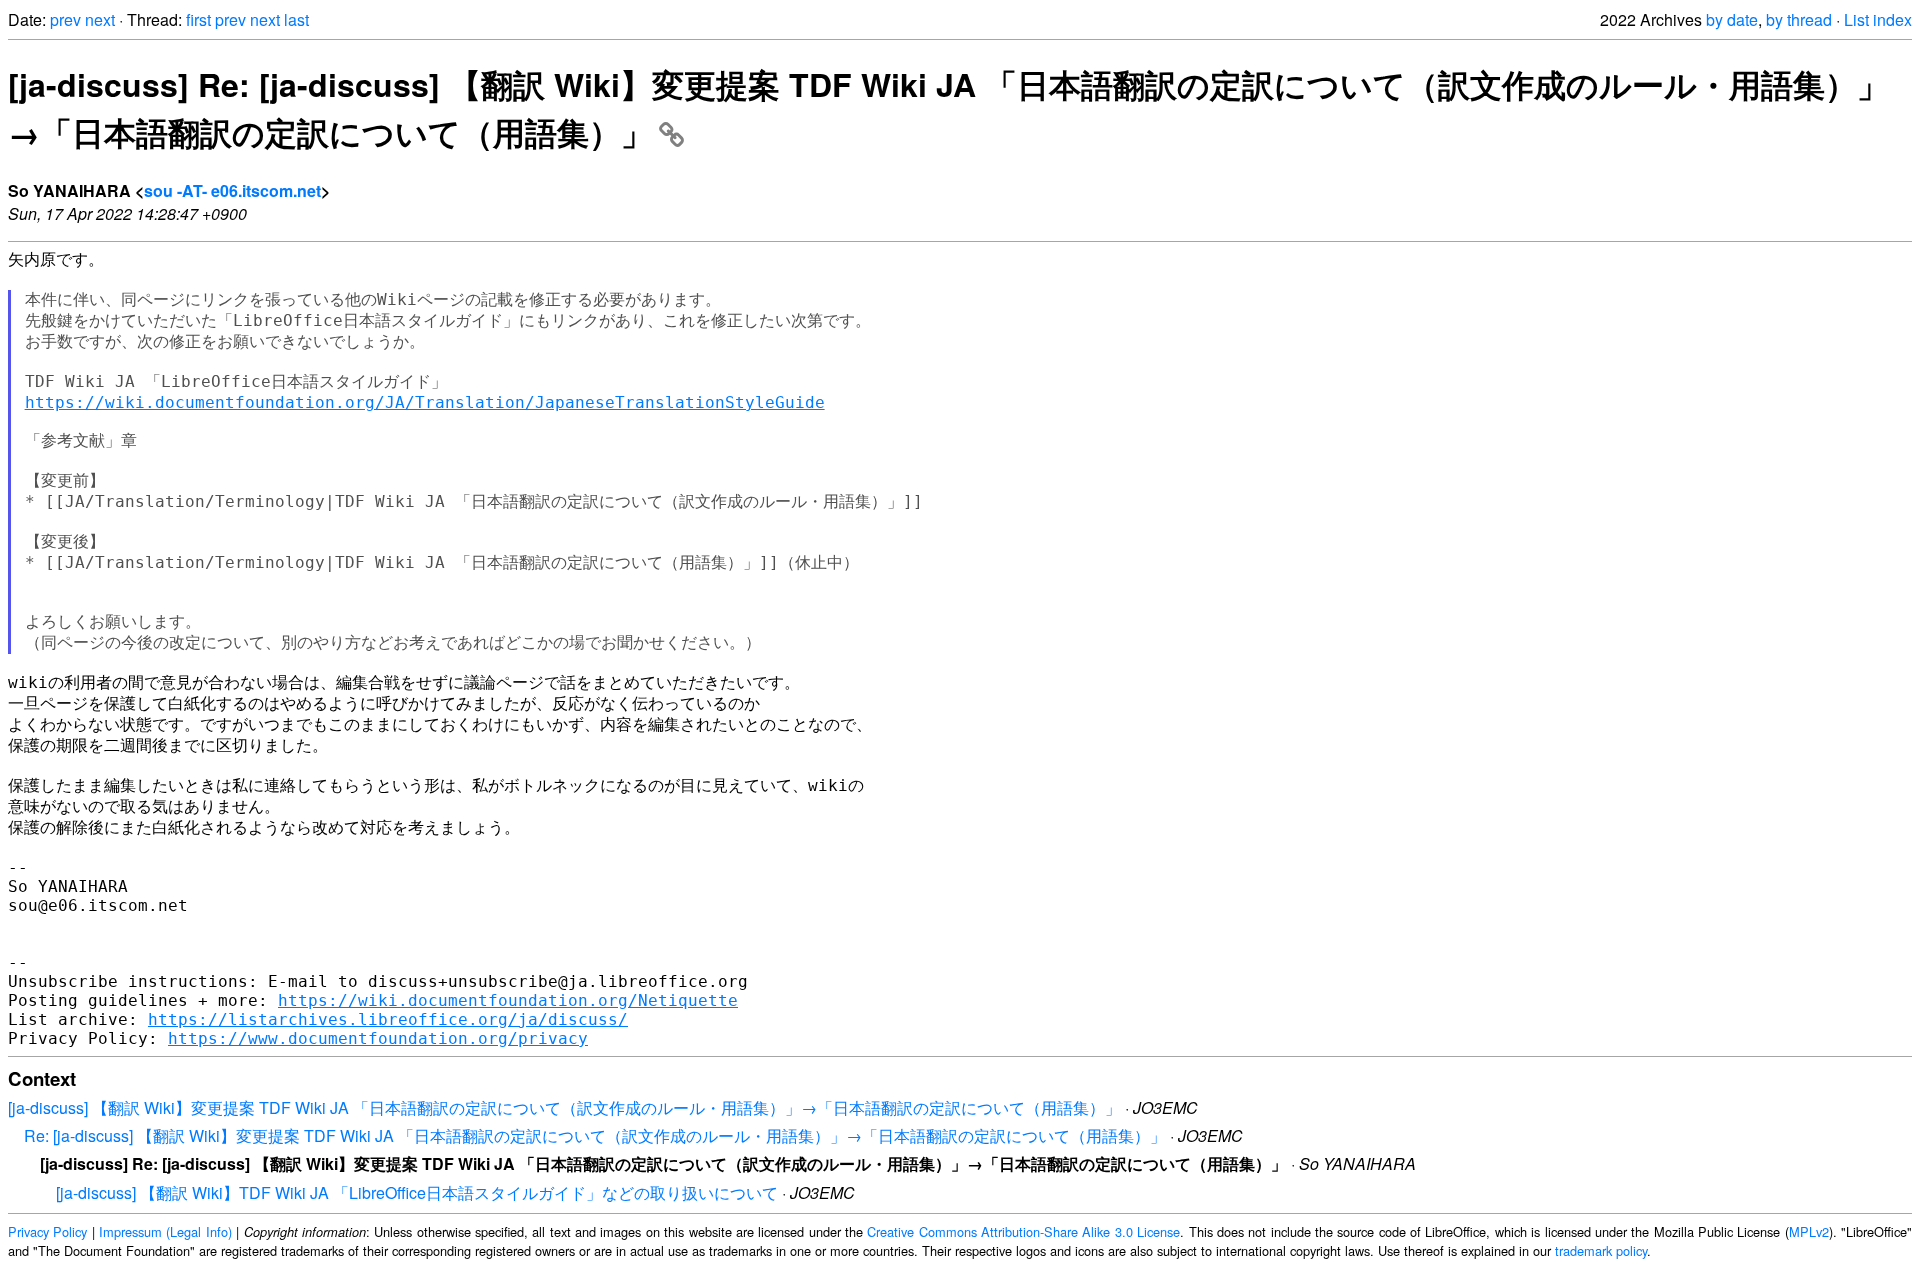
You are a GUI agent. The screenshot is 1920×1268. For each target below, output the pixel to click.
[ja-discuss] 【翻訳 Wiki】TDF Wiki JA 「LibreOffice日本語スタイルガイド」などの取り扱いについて (417, 1192)
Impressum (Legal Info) (165, 1231)
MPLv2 (1809, 1231)
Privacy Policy (47, 1231)
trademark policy (1601, 1250)
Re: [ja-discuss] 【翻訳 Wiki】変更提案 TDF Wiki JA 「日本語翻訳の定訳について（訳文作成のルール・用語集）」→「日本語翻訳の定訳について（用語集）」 (595, 1135)
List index (1878, 19)
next (100, 19)
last (296, 19)
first (198, 19)
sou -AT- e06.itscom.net (232, 190)
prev (65, 19)
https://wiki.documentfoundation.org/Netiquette (508, 1000)
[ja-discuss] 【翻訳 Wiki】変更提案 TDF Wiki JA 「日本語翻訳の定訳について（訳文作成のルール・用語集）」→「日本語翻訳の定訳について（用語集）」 (564, 1107)
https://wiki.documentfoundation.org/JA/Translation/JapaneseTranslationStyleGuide (425, 402)
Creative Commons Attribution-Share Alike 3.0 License (1023, 1231)
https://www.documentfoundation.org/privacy (378, 1038)
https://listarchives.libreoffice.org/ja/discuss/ (388, 1019)
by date (1732, 19)
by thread (1799, 19)
